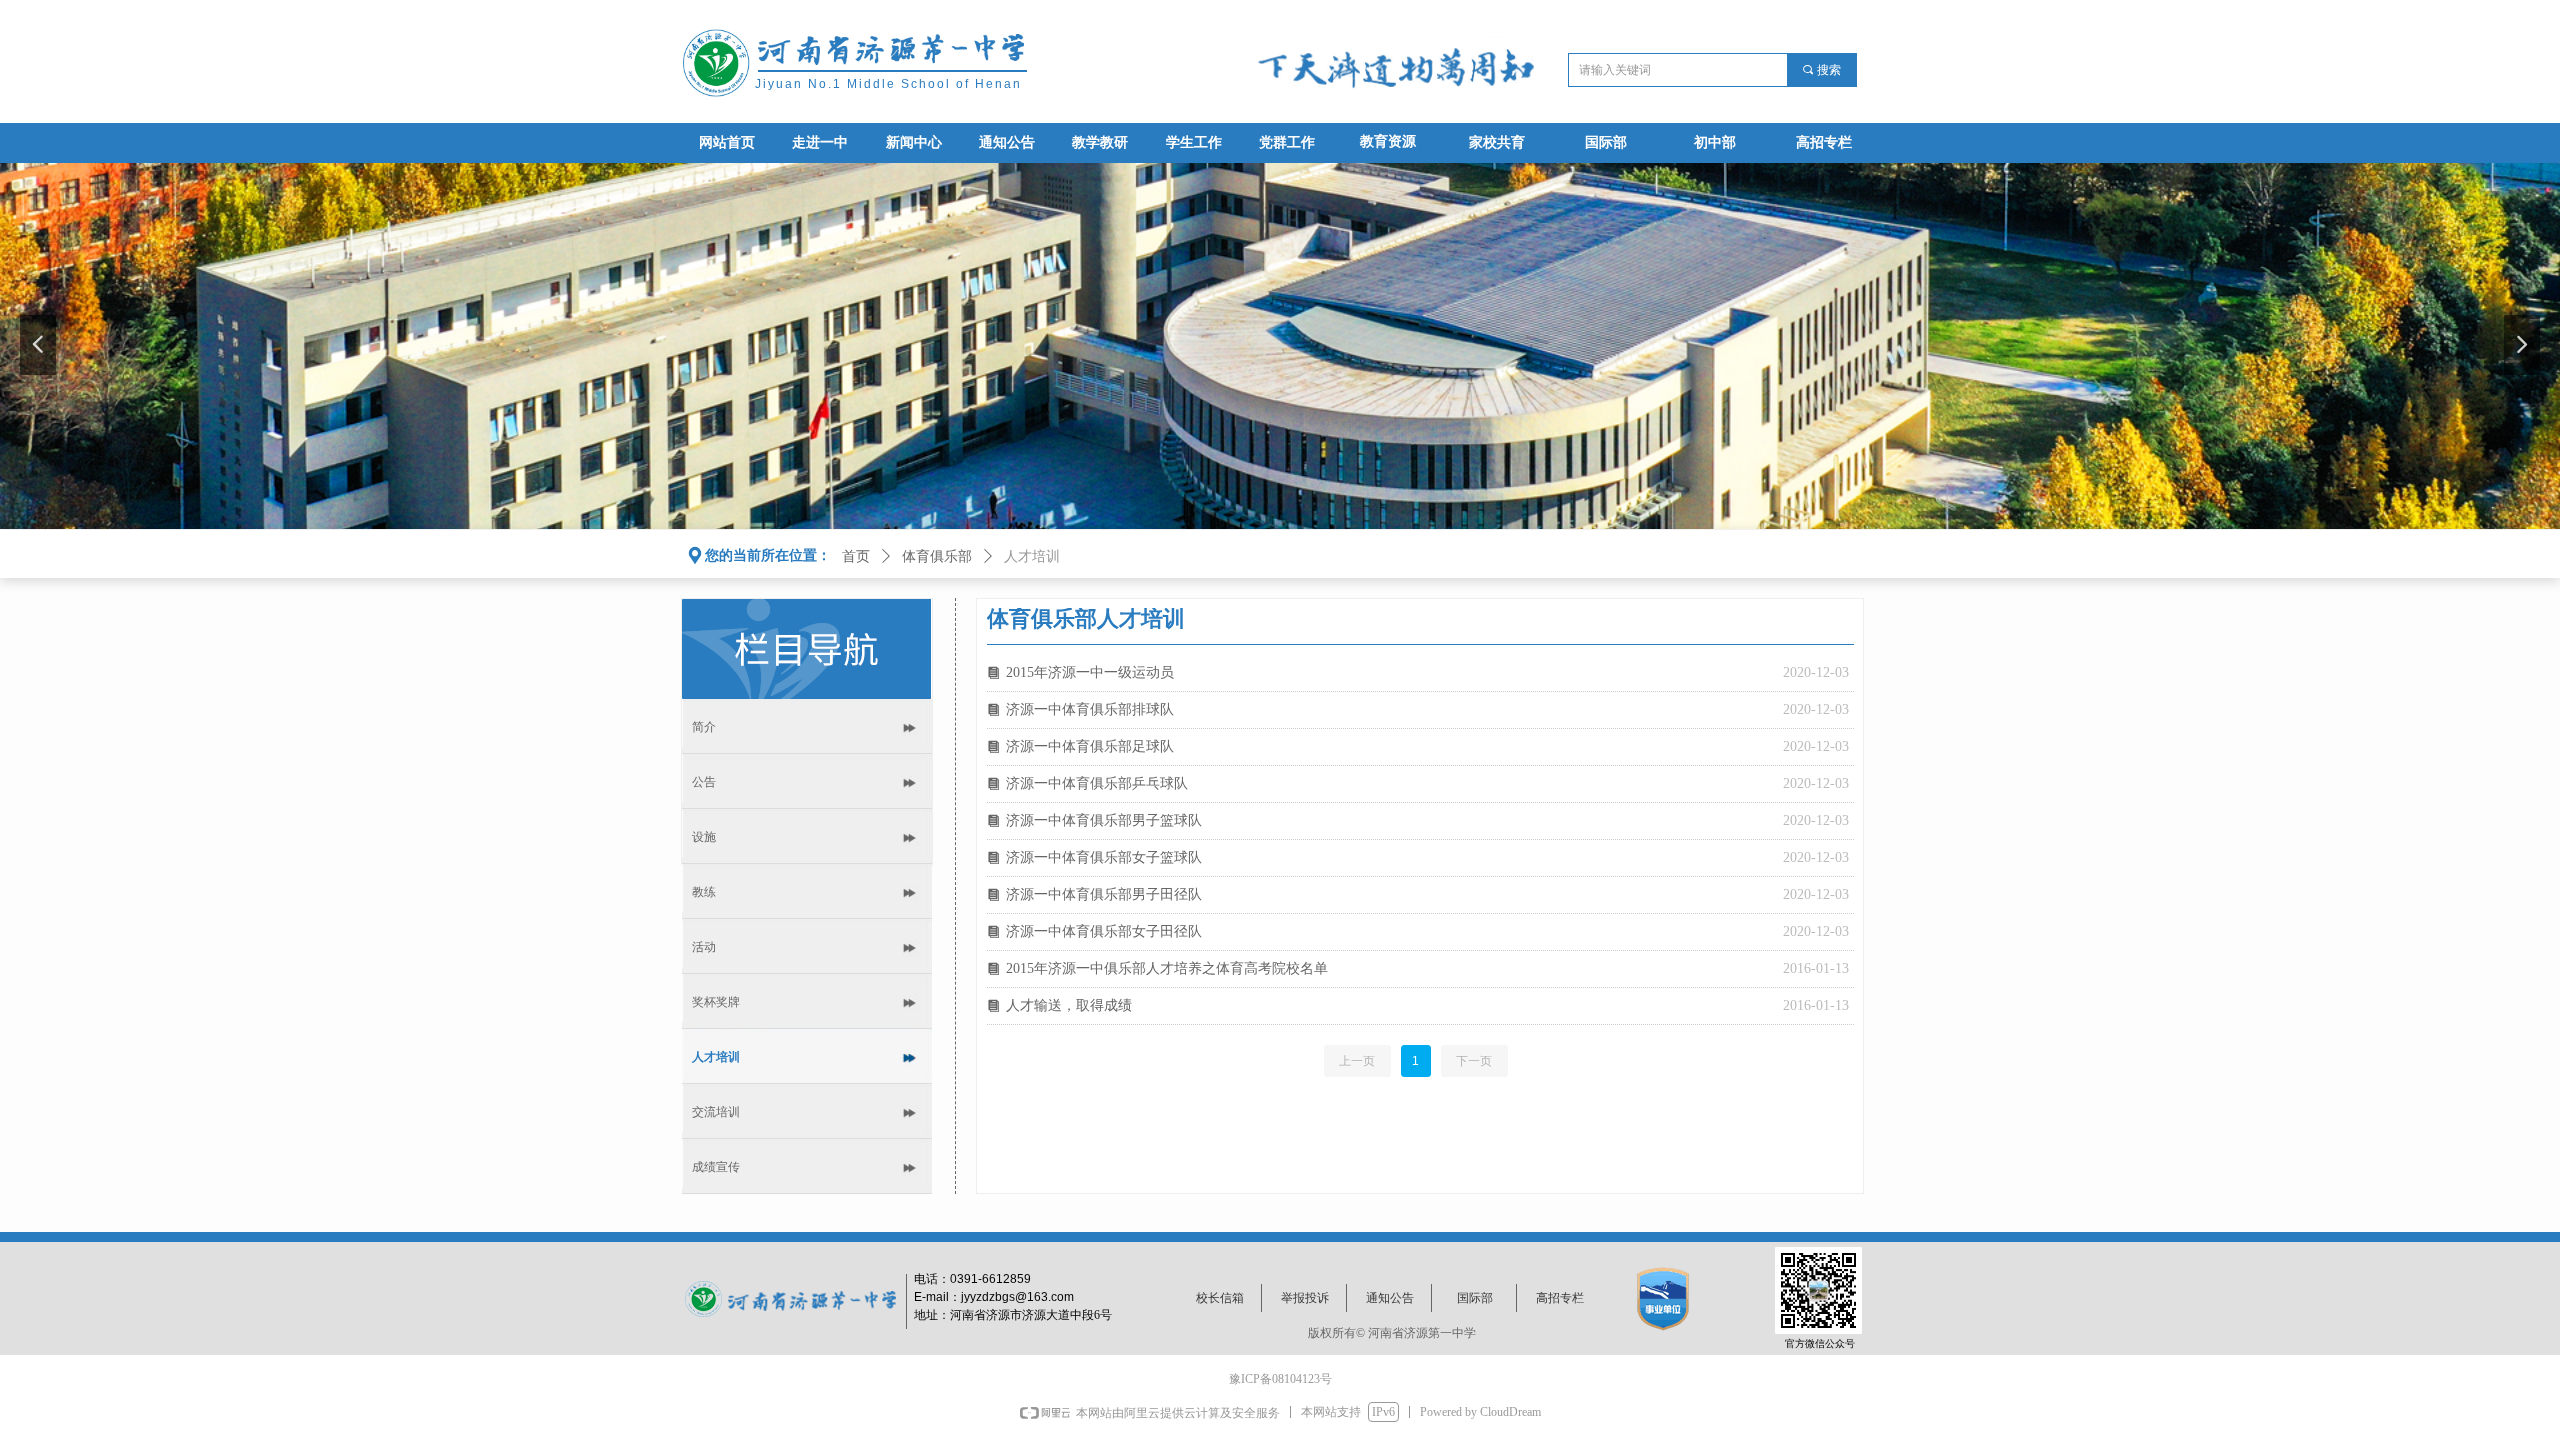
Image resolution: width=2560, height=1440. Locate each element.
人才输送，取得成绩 (1069, 1005)
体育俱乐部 (937, 556)
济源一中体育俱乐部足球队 (1090, 746)
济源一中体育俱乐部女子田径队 (1104, 931)
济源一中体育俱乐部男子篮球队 (1104, 820)
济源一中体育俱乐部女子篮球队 (1104, 857)
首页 (856, 556)
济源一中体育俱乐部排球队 (1090, 709)
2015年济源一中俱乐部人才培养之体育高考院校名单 (1167, 968)
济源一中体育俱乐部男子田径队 (1104, 894)
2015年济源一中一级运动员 (1090, 672)
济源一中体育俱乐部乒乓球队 (1097, 783)
